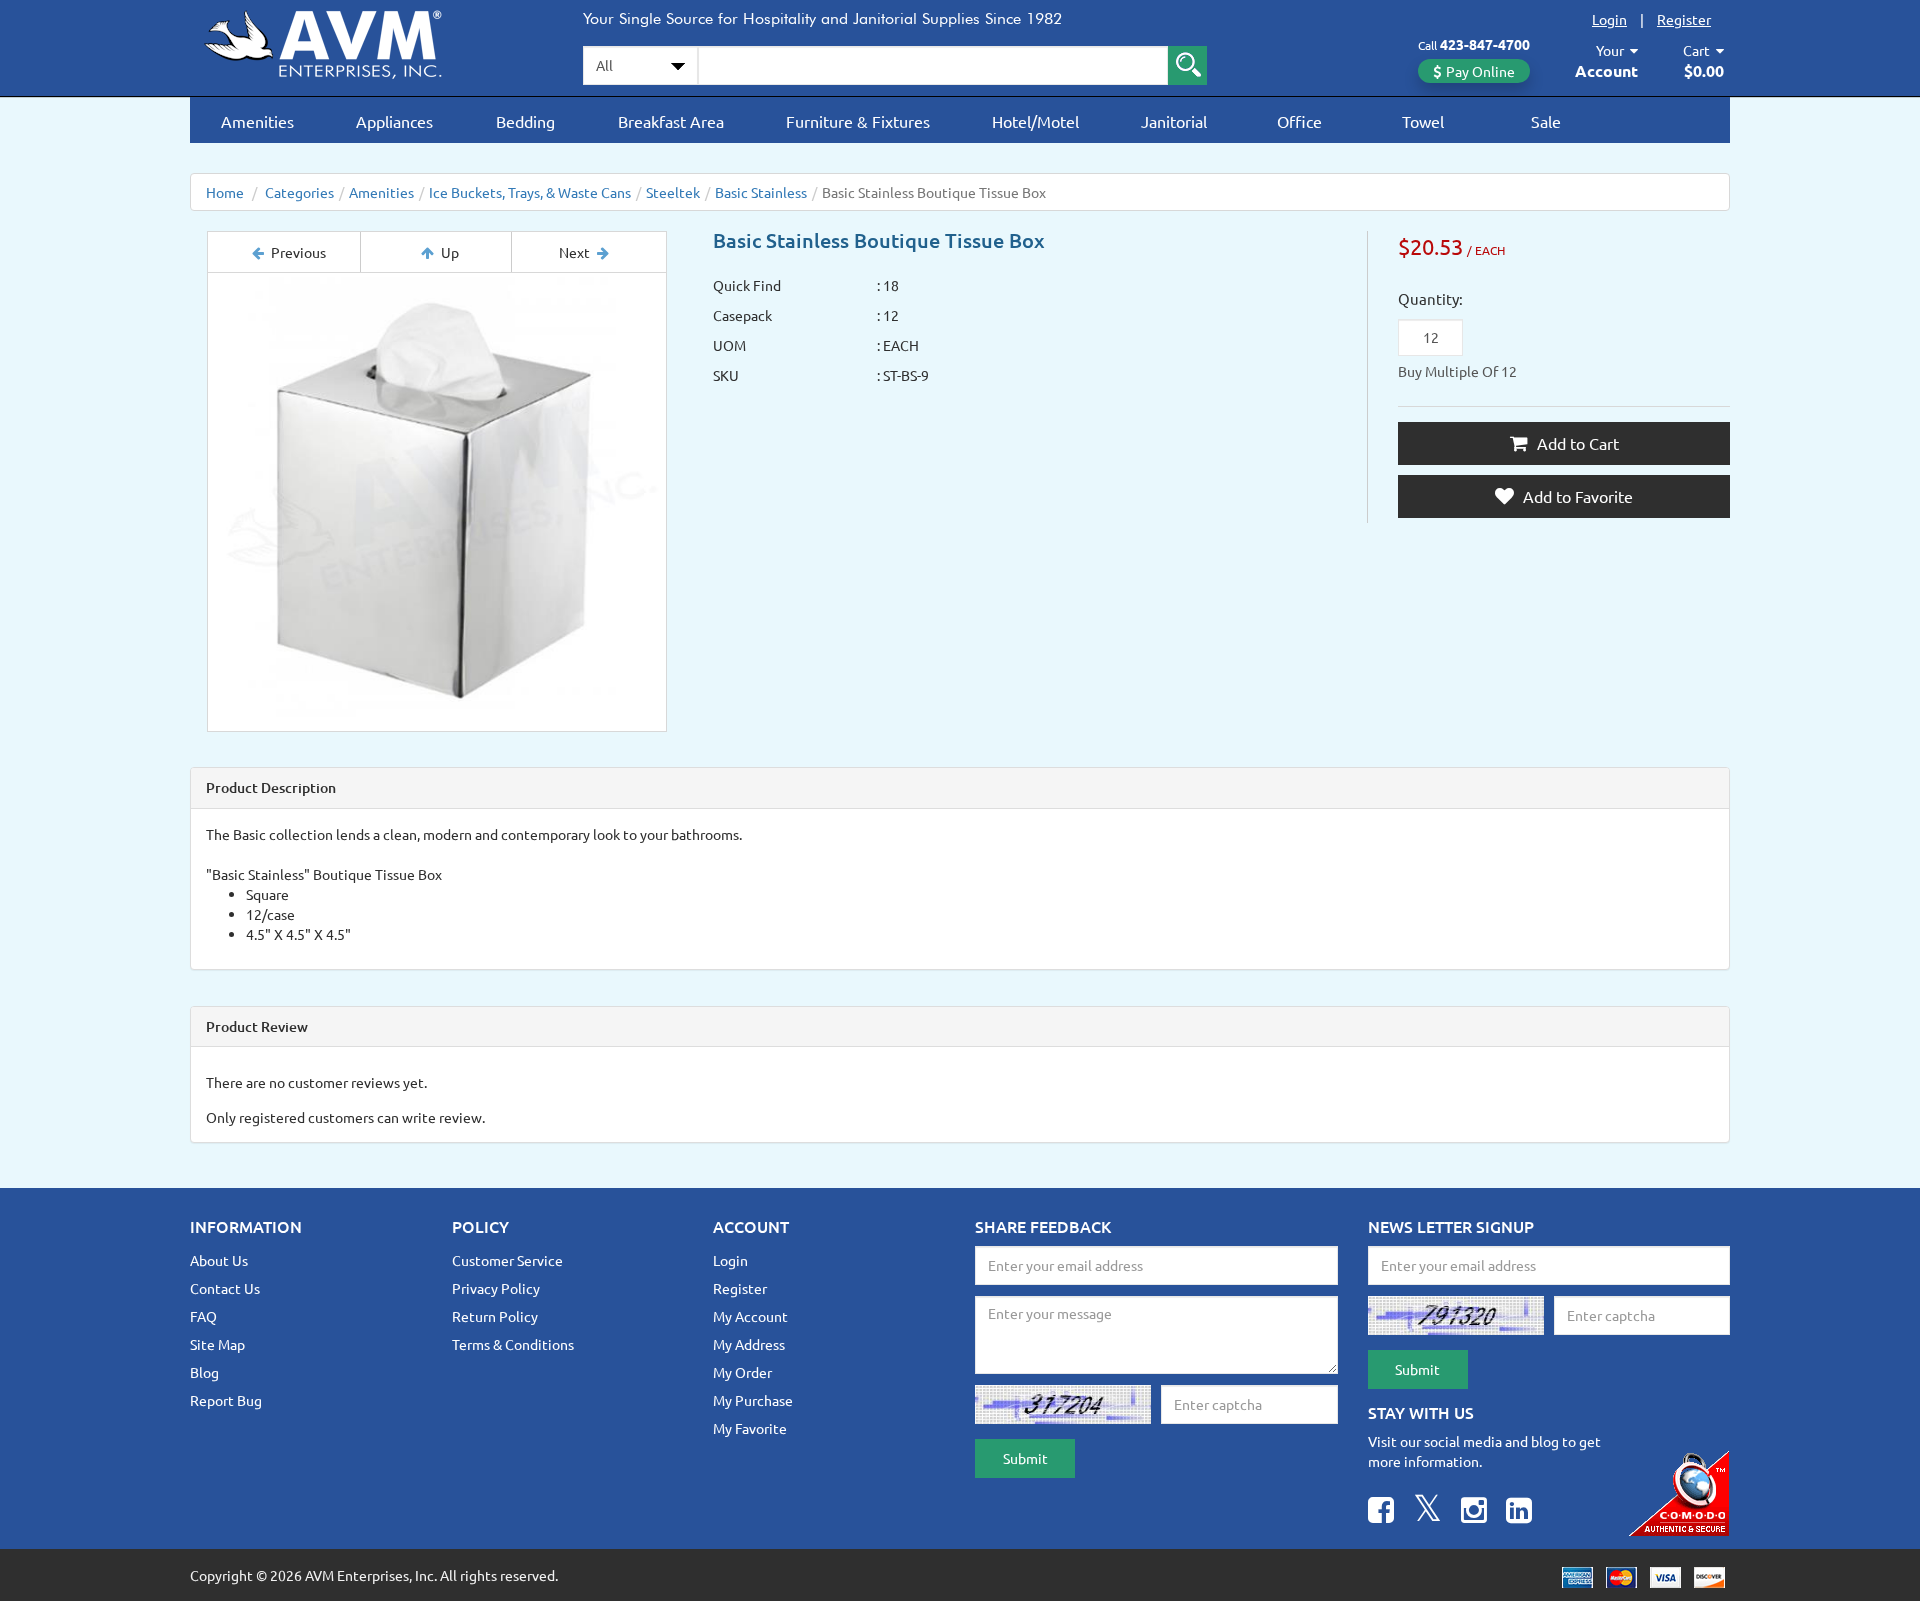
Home (225, 192)
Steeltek (673, 192)
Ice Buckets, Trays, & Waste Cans (530, 192)
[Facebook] (1381, 1512)
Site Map (217, 1344)
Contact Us (225, 1288)
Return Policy (495, 1316)
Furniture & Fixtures (858, 121)
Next (574, 252)
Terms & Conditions (513, 1344)
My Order (742, 1372)
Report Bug (226, 1400)
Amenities (257, 121)
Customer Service (507, 1260)
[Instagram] (1474, 1512)
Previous (298, 252)
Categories (299, 192)
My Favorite (750, 1428)
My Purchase (753, 1400)
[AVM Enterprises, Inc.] (340, 41)
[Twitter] (1427, 1512)
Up (450, 252)
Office (1299, 121)
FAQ (203, 1316)
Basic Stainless (761, 192)
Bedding (525, 121)
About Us (219, 1260)
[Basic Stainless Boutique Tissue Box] (437, 502)
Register (1684, 19)
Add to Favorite (1576, 496)
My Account (750, 1316)
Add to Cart (1576, 443)
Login (1609, 19)
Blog (204, 1372)
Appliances (394, 121)
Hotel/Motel (1035, 121)
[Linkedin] (1519, 1512)
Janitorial (1174, 121)
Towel (1423, 121)
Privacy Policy (496, 1288)
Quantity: (1430, 298)
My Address (749, 1344)
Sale (1546, 121)
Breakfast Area (671, 121)
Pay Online (1480, 71)
